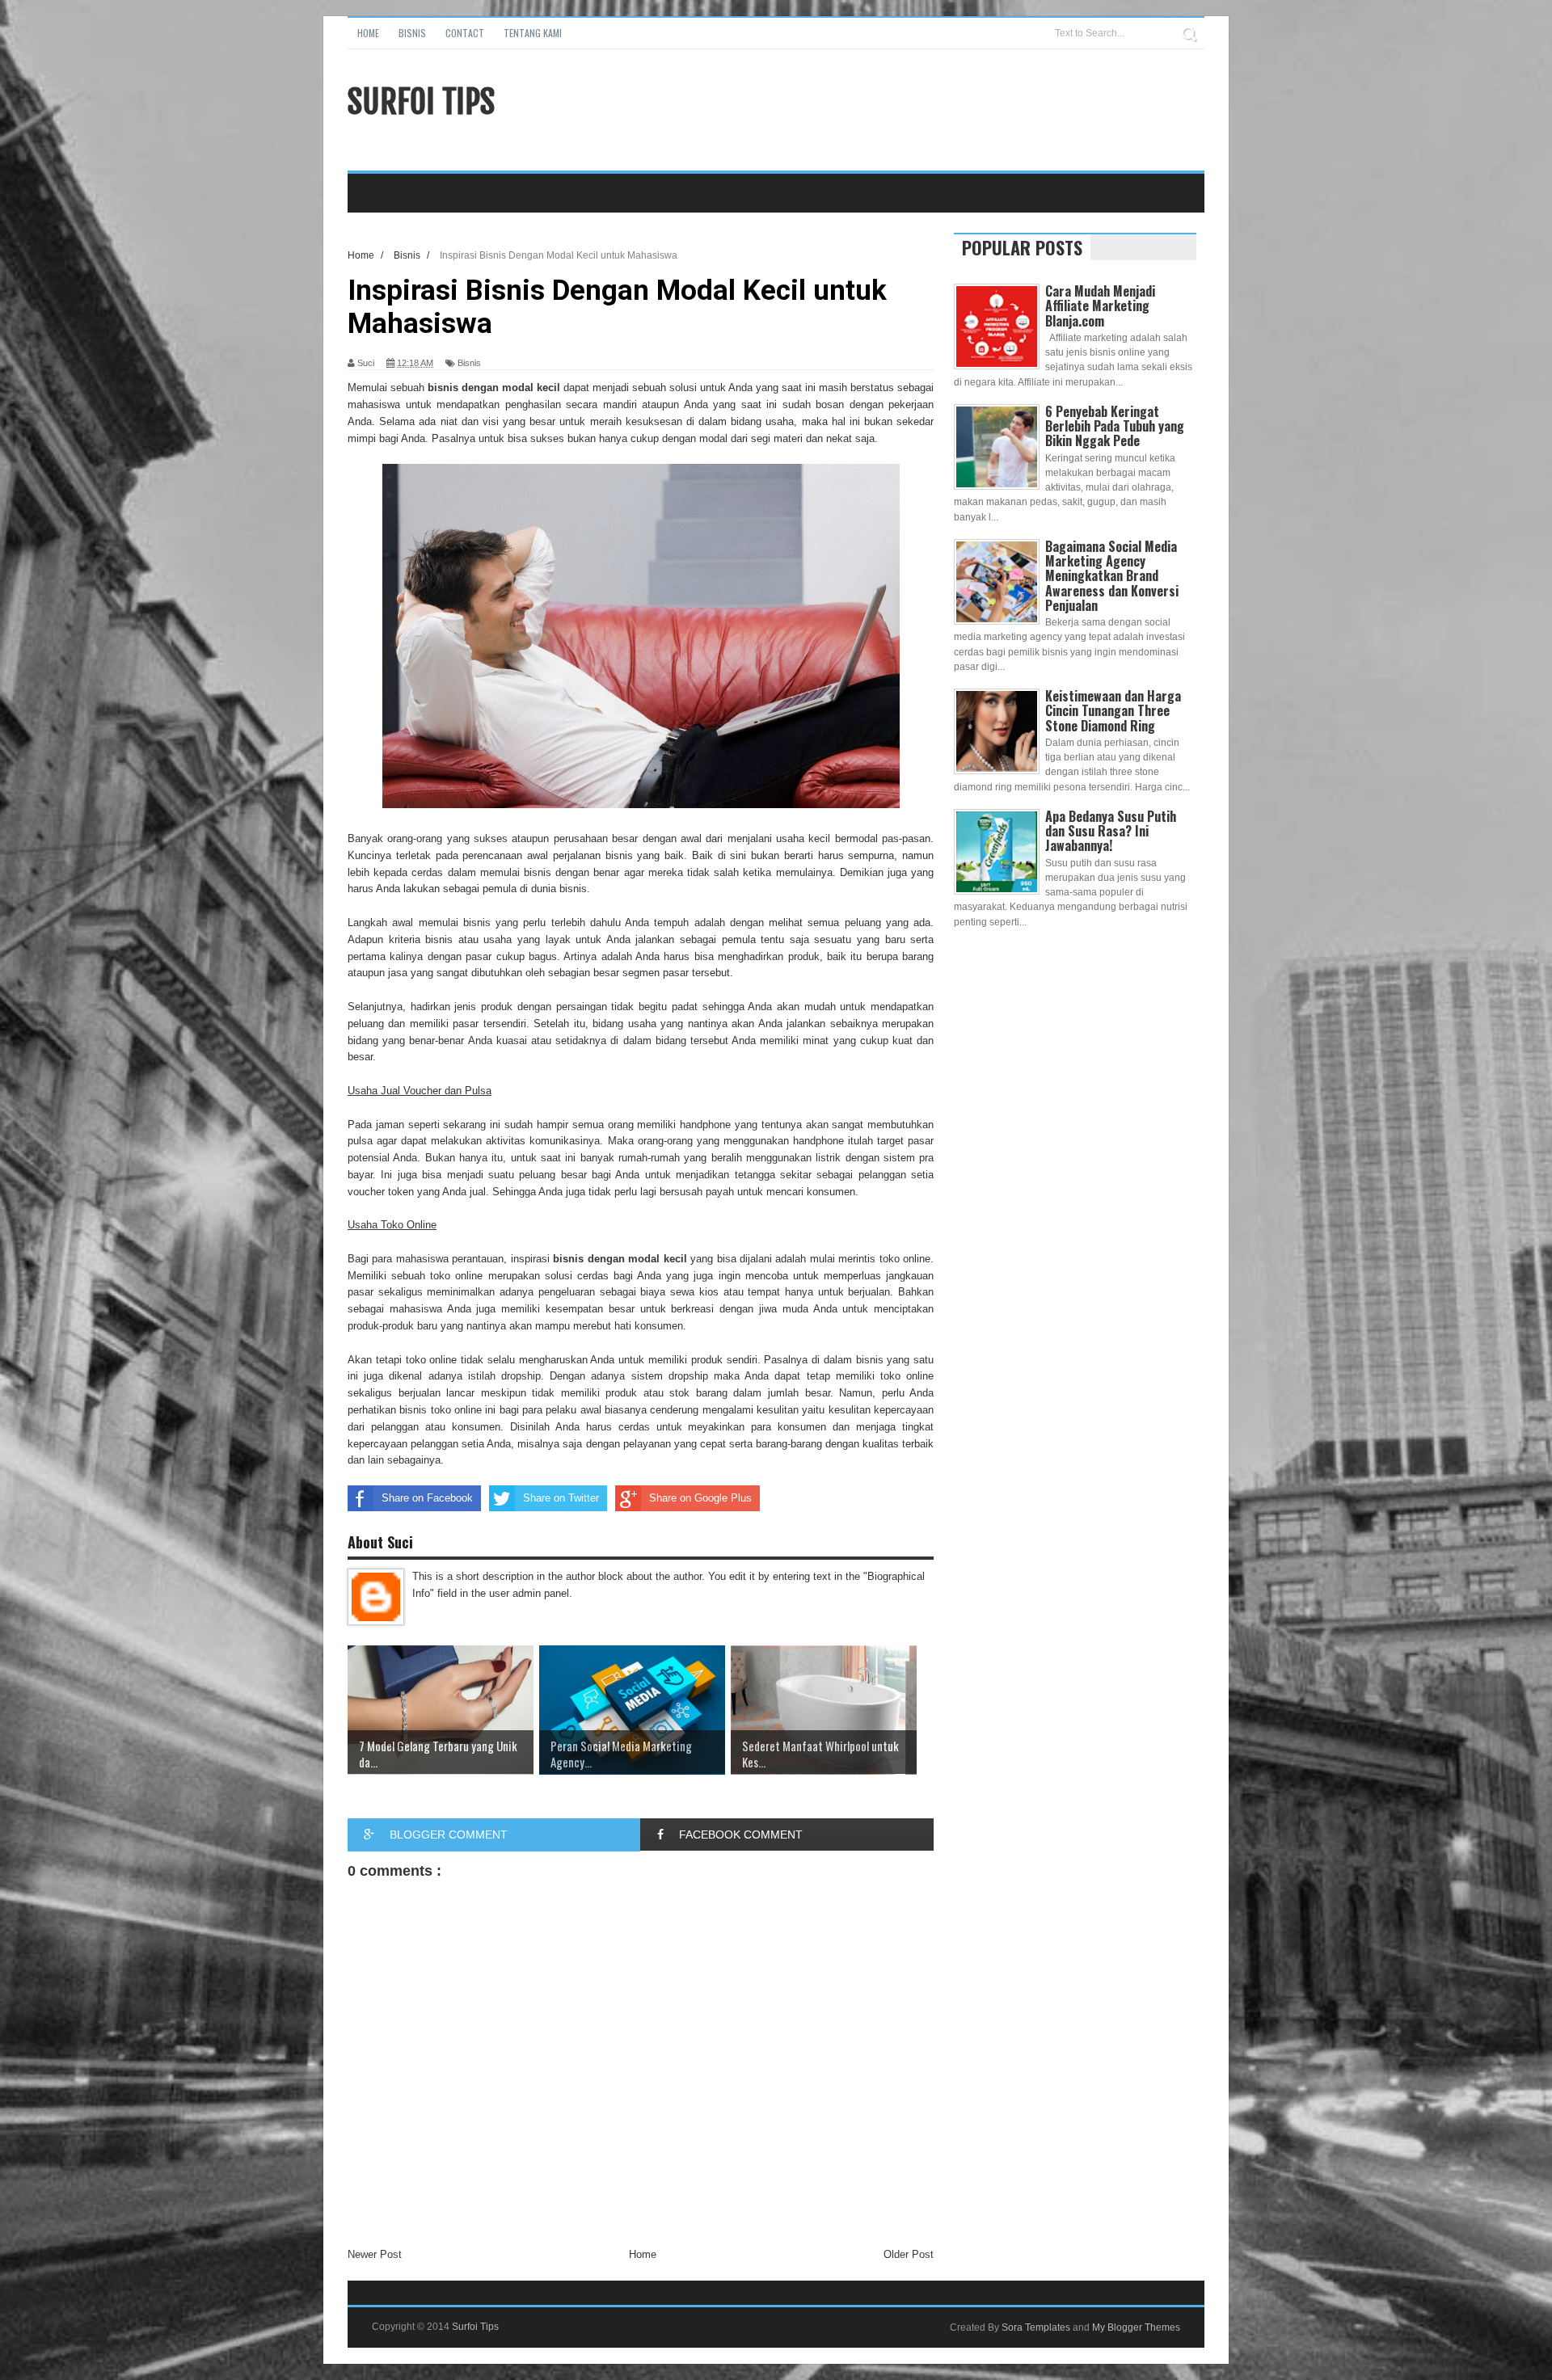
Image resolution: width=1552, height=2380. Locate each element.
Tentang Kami (533, 33)
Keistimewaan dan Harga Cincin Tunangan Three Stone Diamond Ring (1113, 710)
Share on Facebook (427, 1498)
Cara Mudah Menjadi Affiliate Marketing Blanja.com (1100, 305)
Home (368, 33)
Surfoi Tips (421, 102)
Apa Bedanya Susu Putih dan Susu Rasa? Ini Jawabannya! (1111, 831)
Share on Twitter (561, 1498)
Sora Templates (1036, 2327)
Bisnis (412, 33)
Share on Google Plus (700, 1498)
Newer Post (375, 2254)
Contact (465, 33)
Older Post (909, 2254)
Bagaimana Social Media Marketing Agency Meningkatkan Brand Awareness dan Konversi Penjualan (1112, 576)
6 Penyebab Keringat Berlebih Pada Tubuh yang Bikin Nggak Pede (1115, 426)
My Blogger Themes (1136, 2327)
